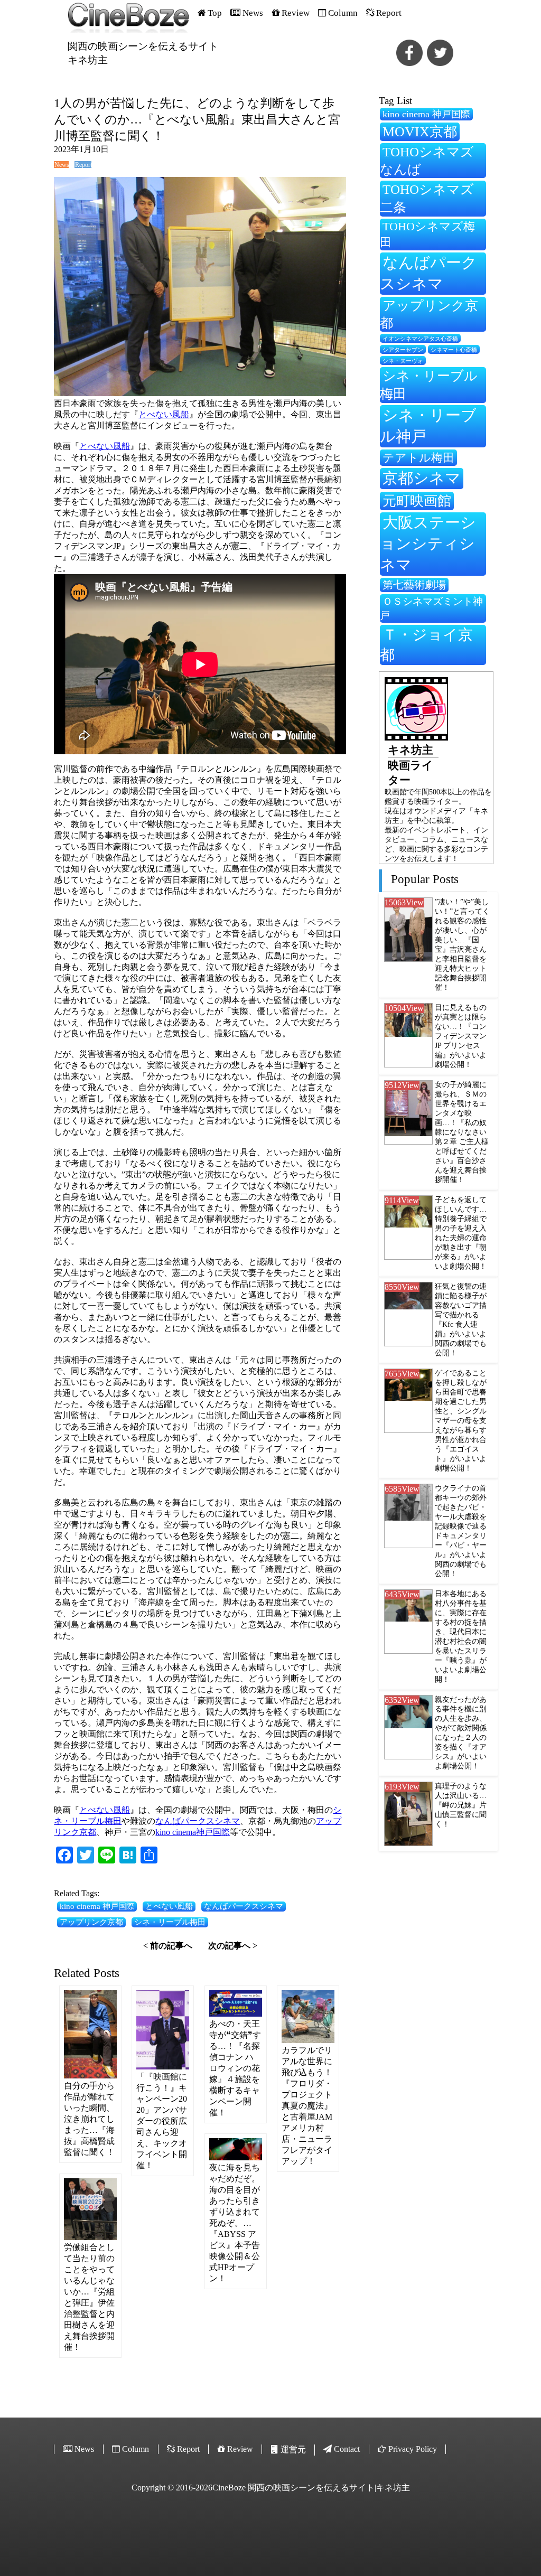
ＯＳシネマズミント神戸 (431, 608)
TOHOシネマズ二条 (427, 198)
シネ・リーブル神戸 (428, 426)
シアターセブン (403, 350)
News (62, 165)
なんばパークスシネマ (198, 1821)
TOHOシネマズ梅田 (427, 234)
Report (83, 165)
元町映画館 (417, 501)
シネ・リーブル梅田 (170, 1922)
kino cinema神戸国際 (193, 1832)
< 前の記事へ (168, 1946)
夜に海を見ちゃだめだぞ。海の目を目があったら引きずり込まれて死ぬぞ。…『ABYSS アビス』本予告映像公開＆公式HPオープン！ (235, 2223)
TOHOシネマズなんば (427, 161)
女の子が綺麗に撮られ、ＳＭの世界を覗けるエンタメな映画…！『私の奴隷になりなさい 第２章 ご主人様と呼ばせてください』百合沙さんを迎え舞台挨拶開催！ (462, 1132)
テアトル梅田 (418, 458)
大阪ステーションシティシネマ (428, 544)
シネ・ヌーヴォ (403, 361)
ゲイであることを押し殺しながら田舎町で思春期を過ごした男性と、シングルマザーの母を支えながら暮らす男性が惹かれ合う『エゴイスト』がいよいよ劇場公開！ (461, 1421)
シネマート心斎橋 (454, 350)
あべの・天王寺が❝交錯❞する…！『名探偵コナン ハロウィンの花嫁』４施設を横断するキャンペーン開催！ (235, 2068)
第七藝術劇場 (414, 585)
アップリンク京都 (91, 1922)
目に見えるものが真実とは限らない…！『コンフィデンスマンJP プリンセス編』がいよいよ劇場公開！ (461, 1036)
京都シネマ (422, 478)
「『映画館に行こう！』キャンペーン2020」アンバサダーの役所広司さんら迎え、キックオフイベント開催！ (162, 2121)
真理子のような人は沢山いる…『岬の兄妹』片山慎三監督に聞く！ (461, 1805)
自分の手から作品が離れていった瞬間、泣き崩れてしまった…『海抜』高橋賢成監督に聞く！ (89, 2119)
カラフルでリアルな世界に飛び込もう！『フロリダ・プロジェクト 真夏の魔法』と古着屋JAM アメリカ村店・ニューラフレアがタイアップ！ (307, 2106)
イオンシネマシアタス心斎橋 (420, 339)
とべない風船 (164, 414)
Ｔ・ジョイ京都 (426, 645)
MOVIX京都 (420, 132)
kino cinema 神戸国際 (97, 1906)
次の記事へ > (233, 1946)
